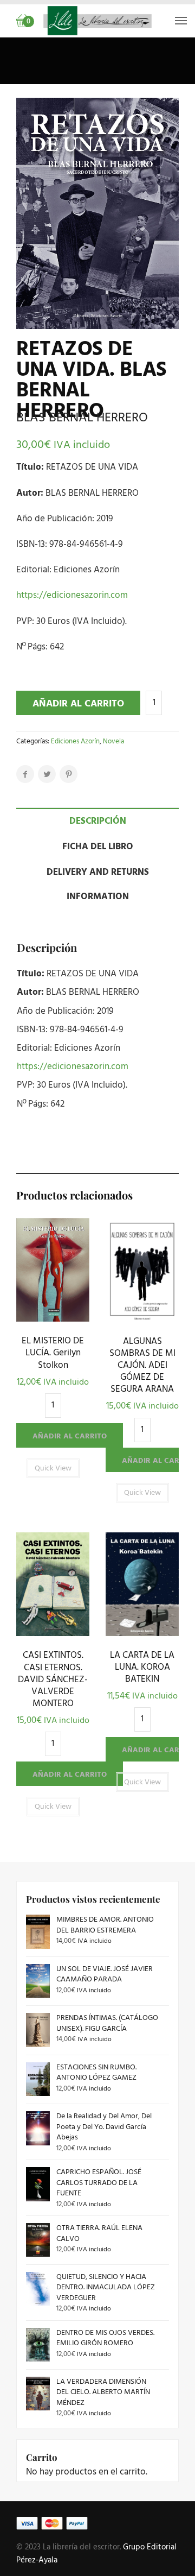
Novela (113, 741)
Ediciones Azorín (75, 741)
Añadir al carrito (78, 704)
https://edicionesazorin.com (72, 595)
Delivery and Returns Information (98, 885)
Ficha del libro (98, 847)
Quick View (53, 1319)
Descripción (98, 821)
